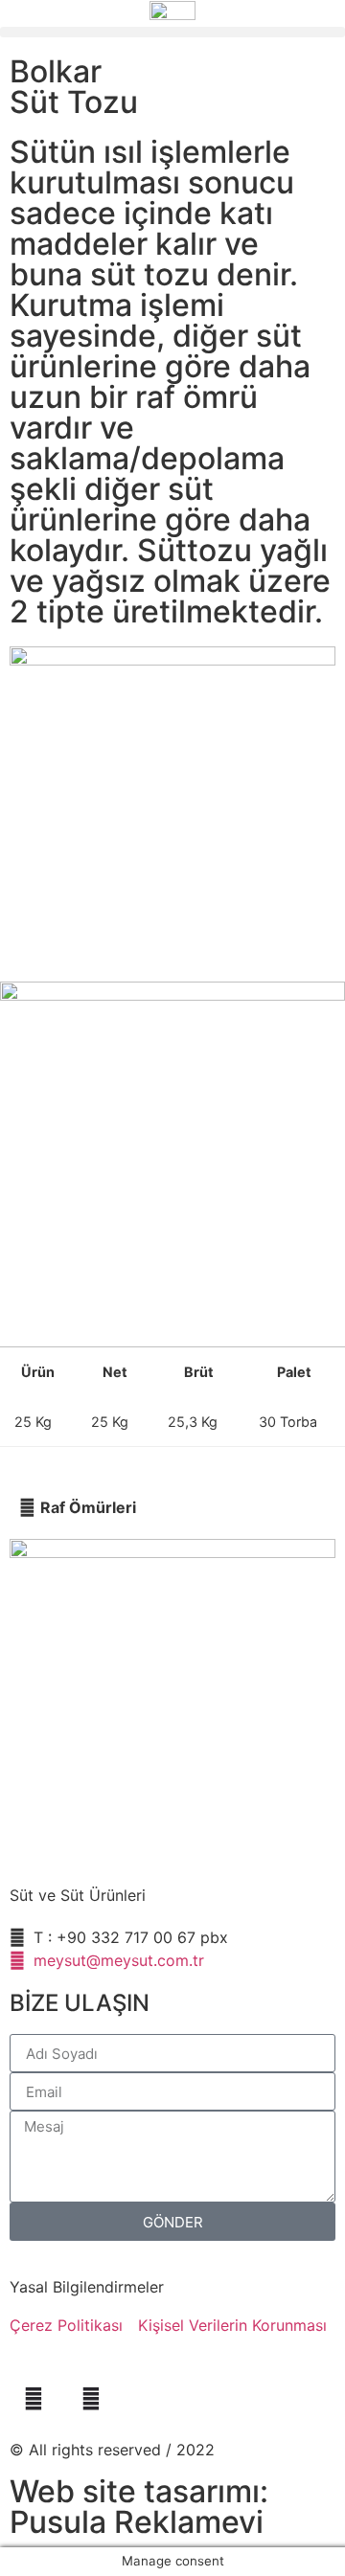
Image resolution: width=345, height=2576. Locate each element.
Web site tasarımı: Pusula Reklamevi (139, 2507)
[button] (172, 32)
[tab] (172, 1507)
